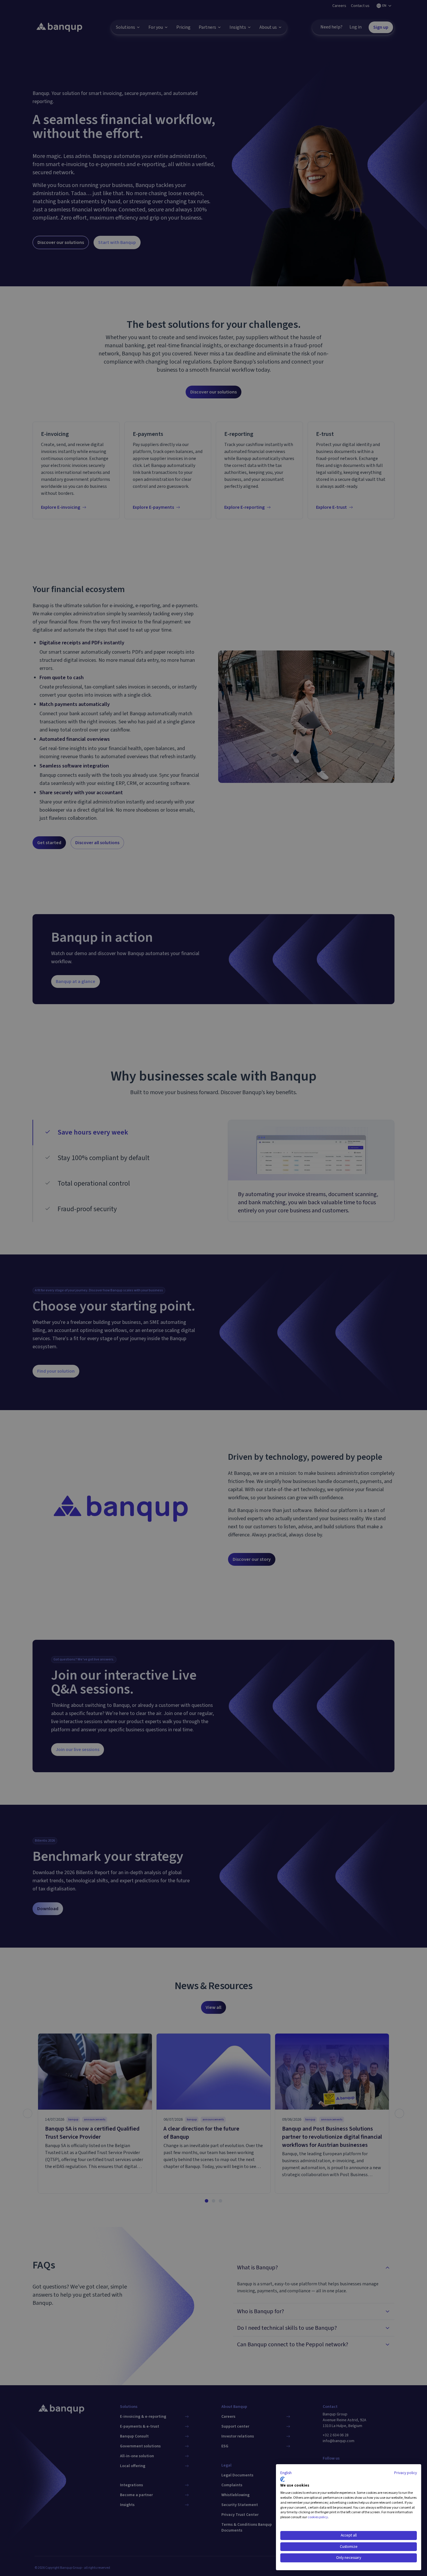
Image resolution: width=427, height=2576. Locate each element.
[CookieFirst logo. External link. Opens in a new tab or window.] (282, 2479)
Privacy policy (406, 2473)
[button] (286, 2473)
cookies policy (318, 2517)
